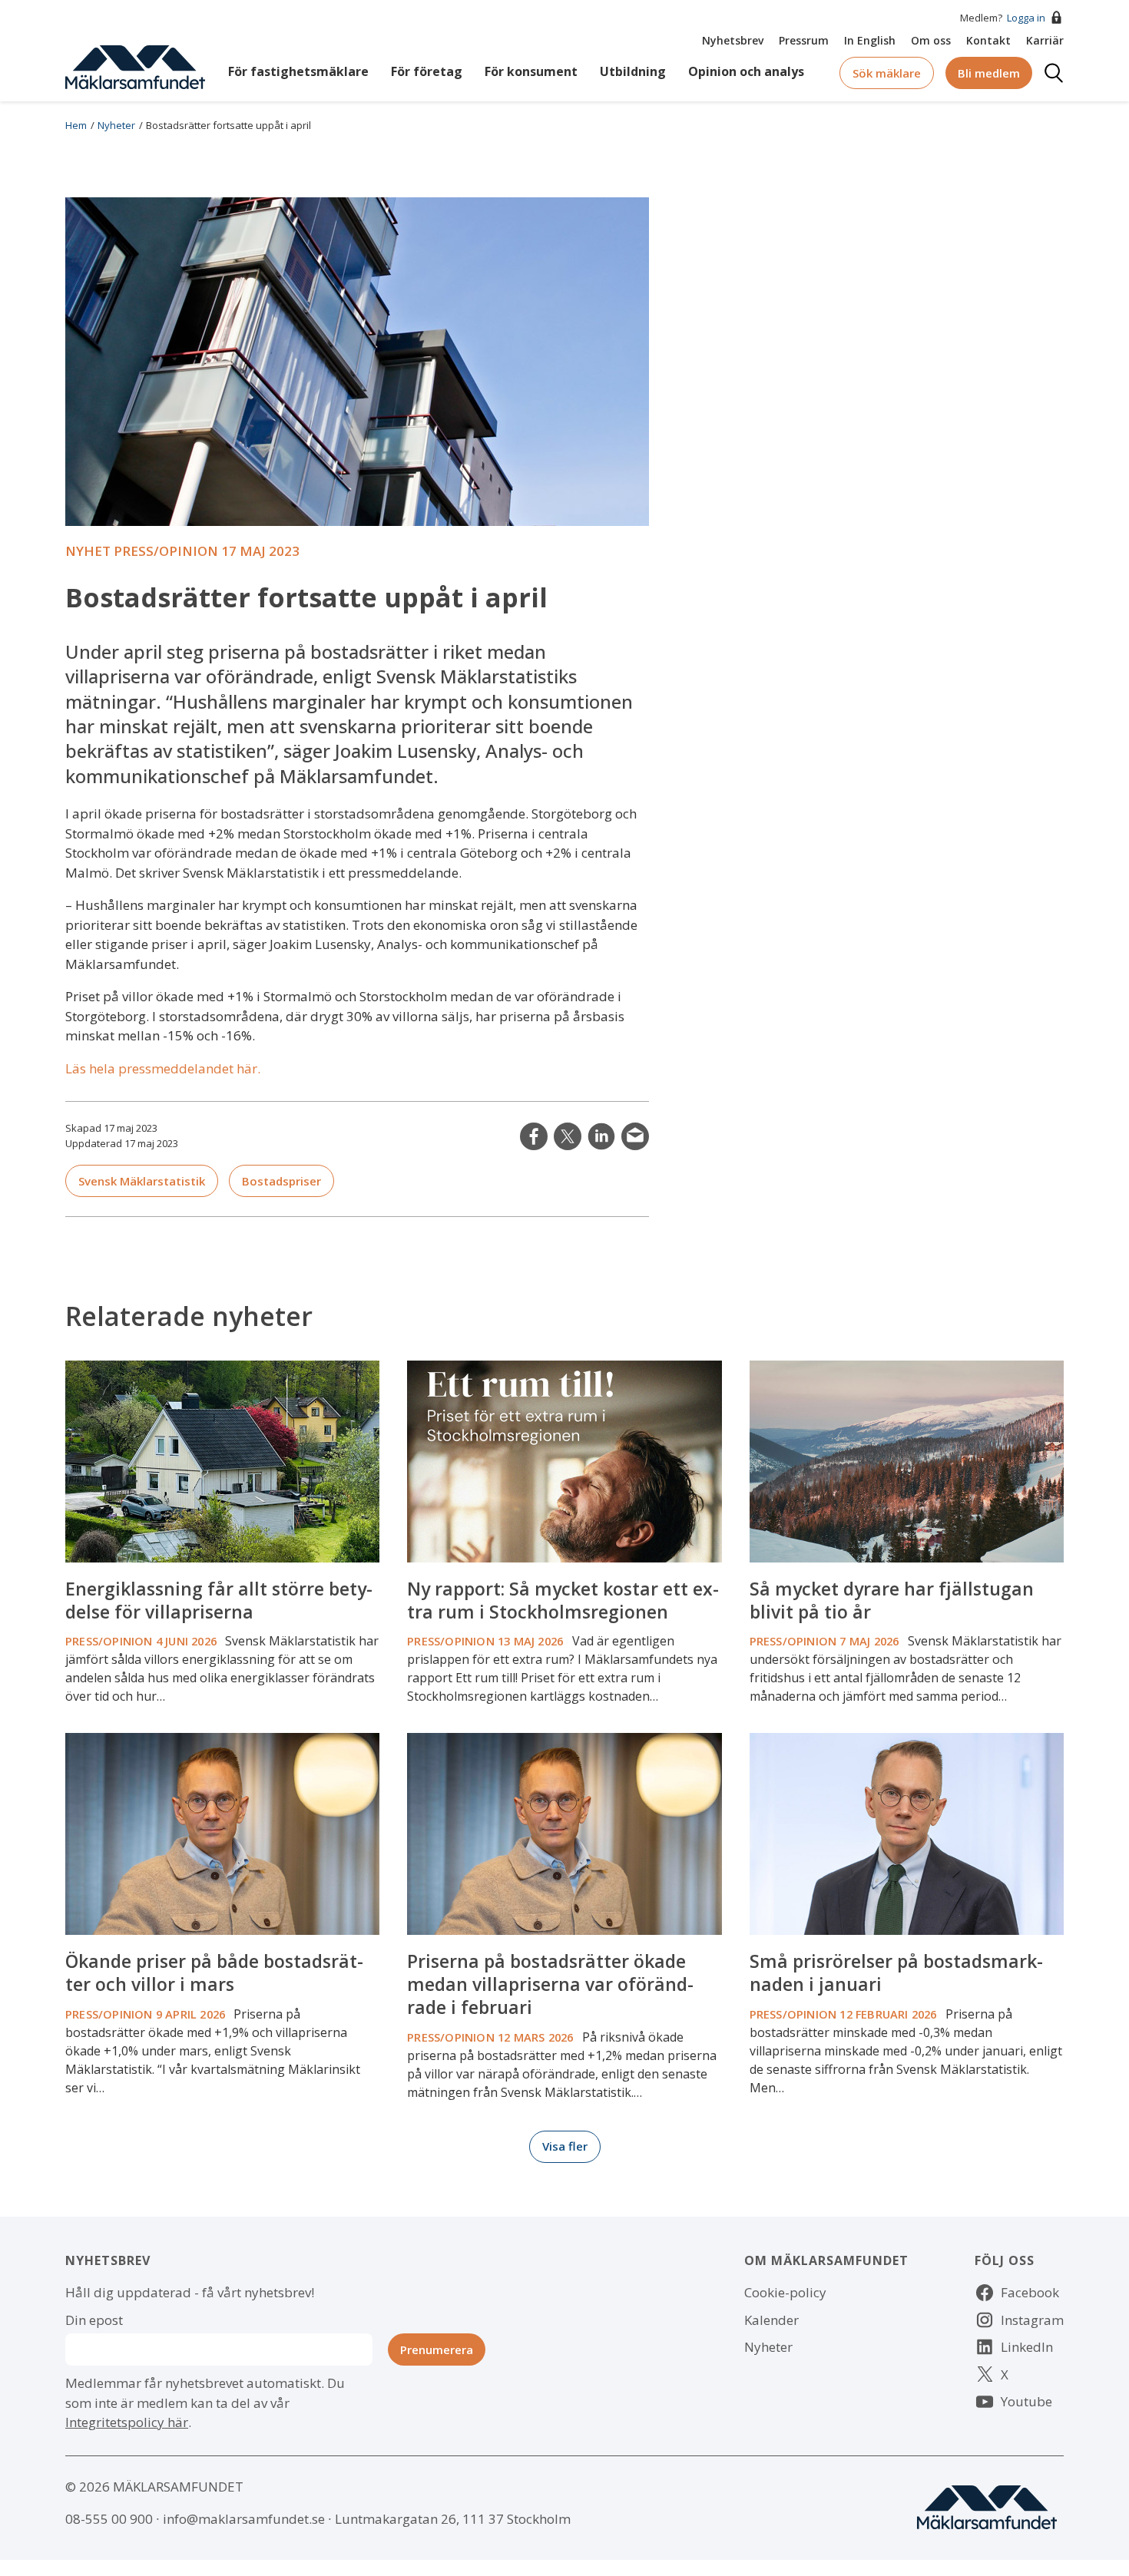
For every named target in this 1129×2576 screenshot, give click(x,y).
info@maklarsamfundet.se (244, 2519)
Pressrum (804, 40)
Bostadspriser (281, 1181)
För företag (427, 71)
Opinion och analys (746, 71)
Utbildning (633, 71)
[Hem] (135, 66)
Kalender (771, 2320)
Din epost (94, 2320)
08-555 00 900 (109, 2519)
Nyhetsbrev (733, 40)
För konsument (531, 71)
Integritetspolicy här (127, 2422)
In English (870, 40)
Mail (635, 1136)
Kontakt (988, 40)
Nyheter (116, 125)
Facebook (1030, 2292)
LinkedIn (601, 1136)
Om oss (931, 40)
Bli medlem (989, 73)
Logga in (1026, 18)
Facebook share (534, 1136)
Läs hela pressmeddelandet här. (163, 1068)
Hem (76, 125)
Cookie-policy (785, 2292)
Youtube (1026, 2401)
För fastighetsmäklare (298, 71)
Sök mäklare (887, 73)
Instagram (1032, 2320)
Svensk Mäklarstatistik (142, 1181)
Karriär (1045, 40)
